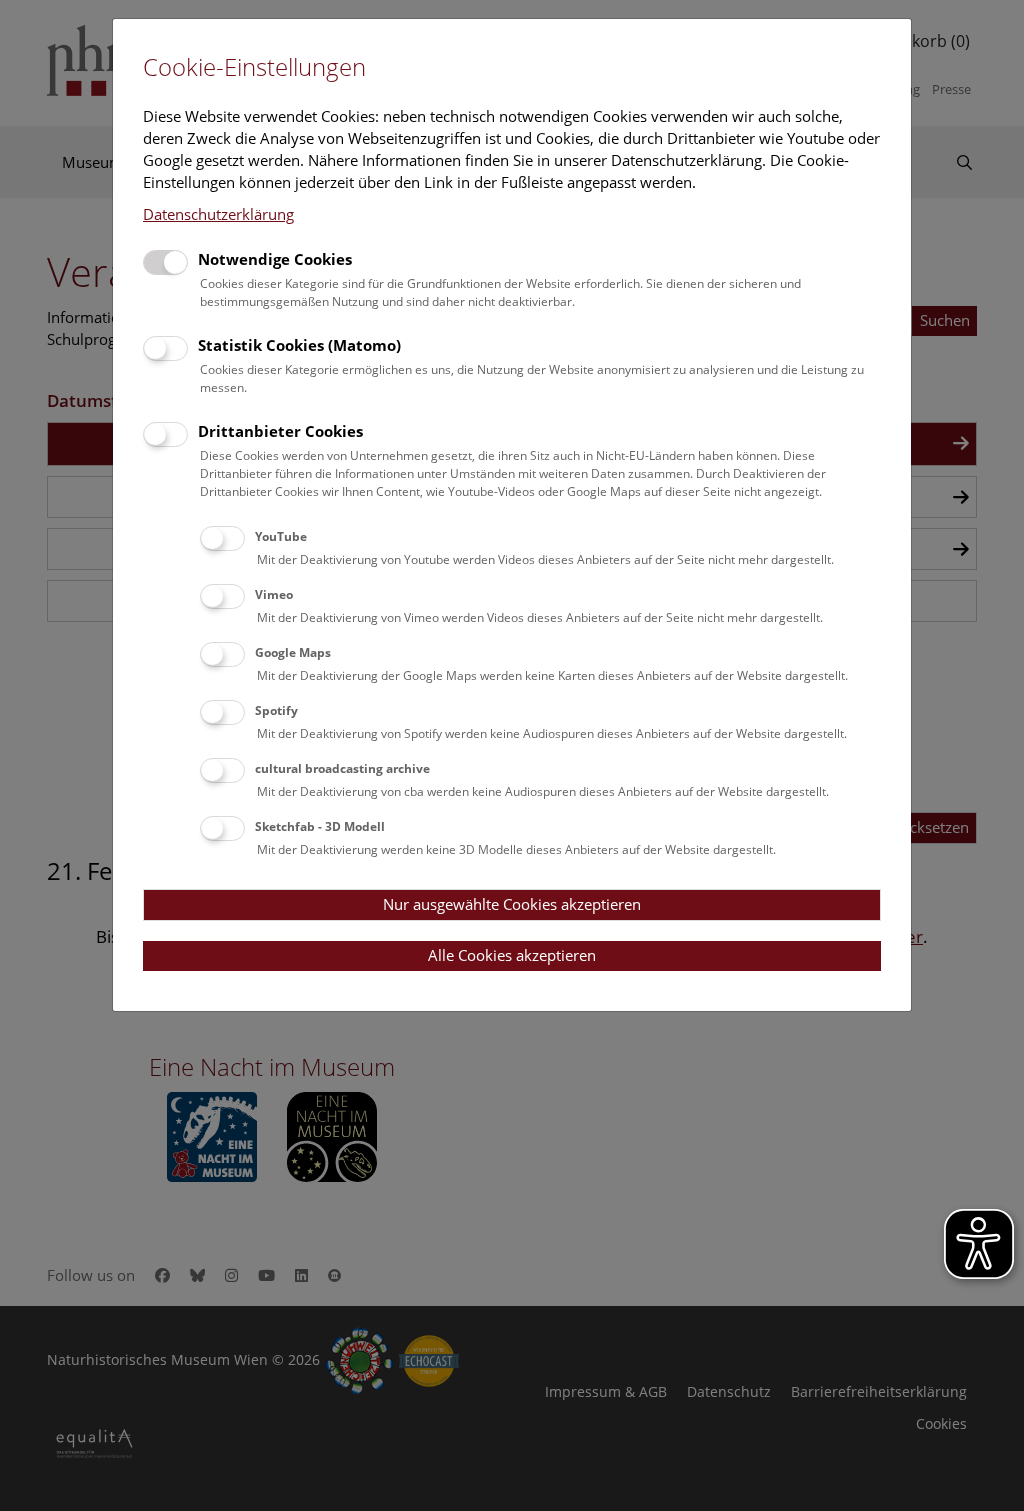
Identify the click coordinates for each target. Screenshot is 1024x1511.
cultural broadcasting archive (342, 768)
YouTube (281, 536)
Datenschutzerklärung (218, 214)
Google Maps (293, 652)
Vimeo (274, 594)
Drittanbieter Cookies (280, 431)
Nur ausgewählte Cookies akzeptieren (512, 904)
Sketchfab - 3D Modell (320, 826)
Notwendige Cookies (275, 259)
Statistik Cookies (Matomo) (299, 345)
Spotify (276, 710)
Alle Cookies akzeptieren (512, 955)
